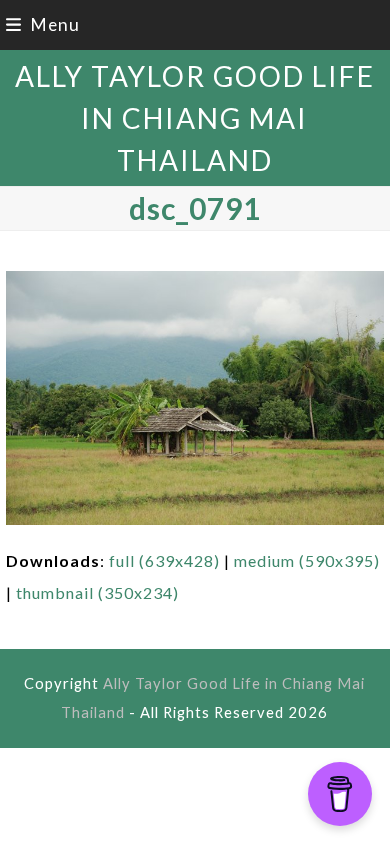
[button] (43, 24)
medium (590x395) (307, 560)
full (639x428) (164, 560)
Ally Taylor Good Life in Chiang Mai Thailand (195, 118)
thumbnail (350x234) (97, 592)
